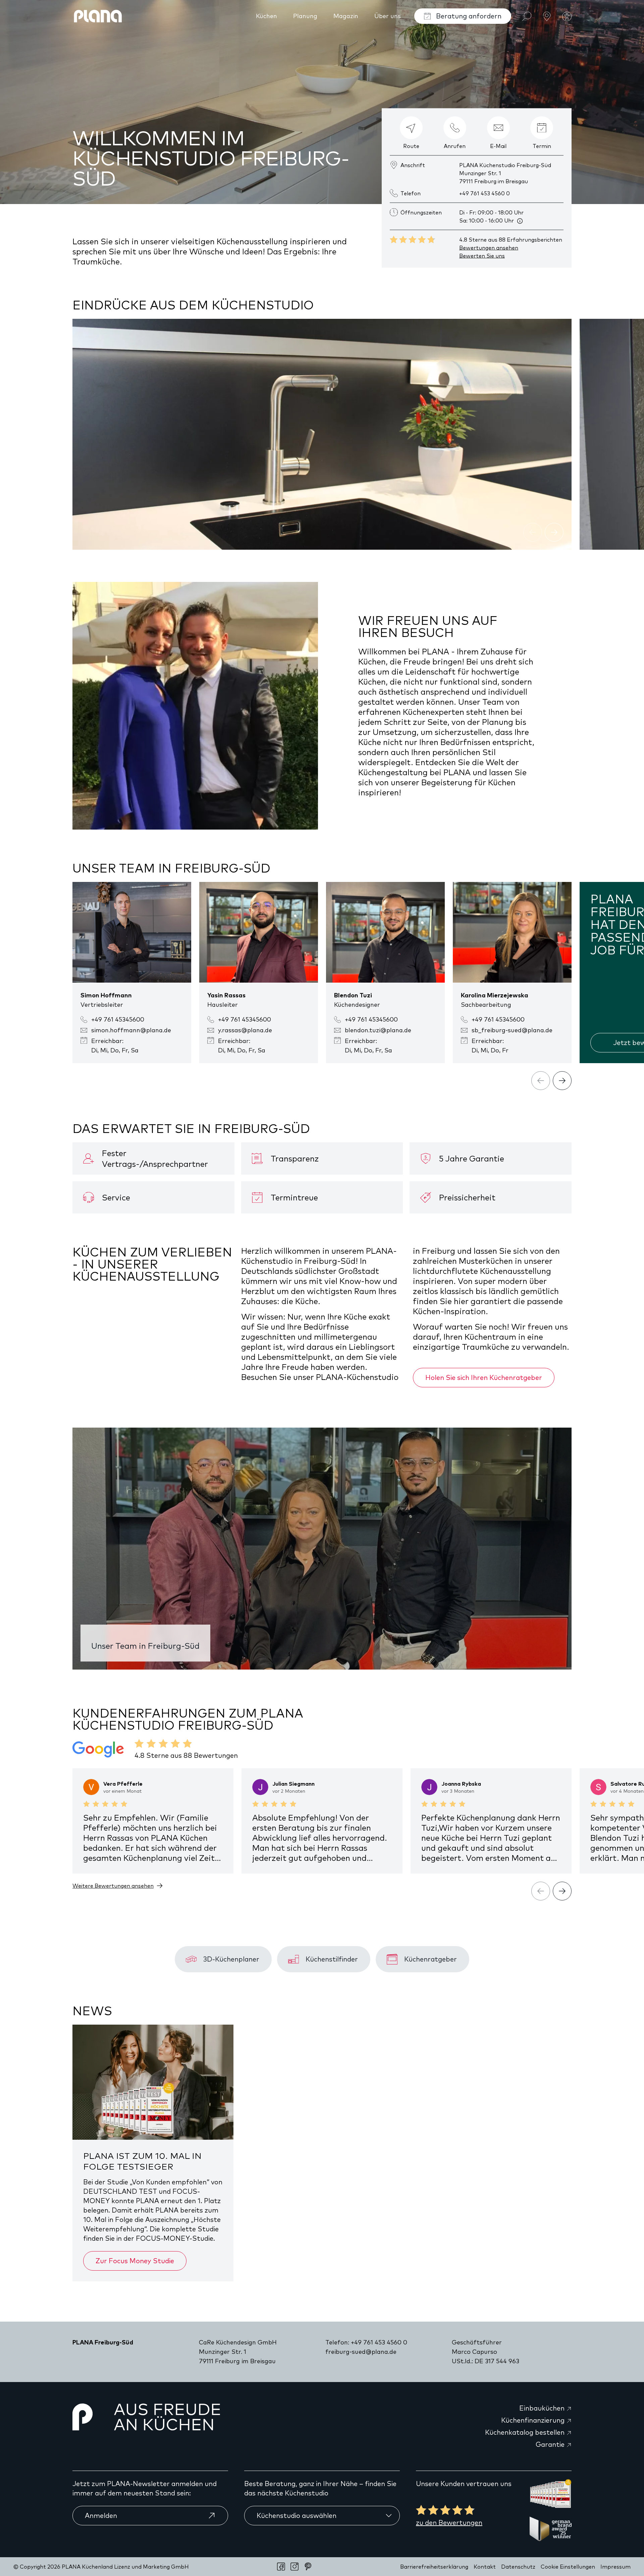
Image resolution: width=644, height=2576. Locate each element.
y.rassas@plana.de (245, 1030)
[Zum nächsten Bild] (554, 532)
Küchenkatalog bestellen (526, 2432)
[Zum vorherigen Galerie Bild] (541, 1081)
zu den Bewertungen (449, 2522)
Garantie (551, 2444)
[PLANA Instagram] (294, 2567)
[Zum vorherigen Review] (541, 1891)
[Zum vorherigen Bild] (533, 532)
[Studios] (547, 16)
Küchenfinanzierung (534, 2420)
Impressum (615, 2567)
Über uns (388, 16)
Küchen (266, 16)
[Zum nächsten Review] (562, 1891)
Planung (305, 16)
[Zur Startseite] (98, 16)
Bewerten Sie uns (482, 256)
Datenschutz (518, 2567)
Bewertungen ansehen (489, 248)
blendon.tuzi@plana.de (378, 1030)
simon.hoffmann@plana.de (131, 1030)
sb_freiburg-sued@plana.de (512, 1030)
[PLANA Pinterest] (308, 2567)
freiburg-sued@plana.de (361, 2352)
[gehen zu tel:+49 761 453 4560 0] (455, 128)
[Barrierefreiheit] (567, 16)
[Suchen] (527, 16)
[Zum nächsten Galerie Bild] (562, 1081)
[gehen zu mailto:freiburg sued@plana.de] (498, 128)
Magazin (346, 16)
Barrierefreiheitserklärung (434, 2567)
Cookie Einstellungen (568, 2567)
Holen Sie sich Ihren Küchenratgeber (484, 1377)
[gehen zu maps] (411, 128)
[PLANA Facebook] (281, 2567)
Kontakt (485, 2567)
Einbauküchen (543, 2408)
